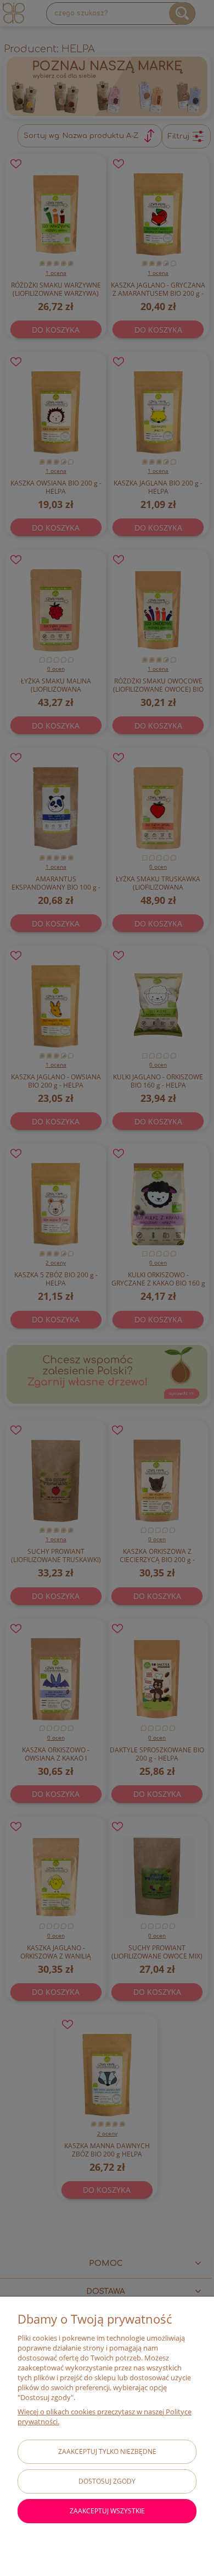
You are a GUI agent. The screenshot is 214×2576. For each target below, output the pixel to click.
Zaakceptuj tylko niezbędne (107, 2451)
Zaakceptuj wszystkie (107, 2511)
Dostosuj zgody (107, 2481)
